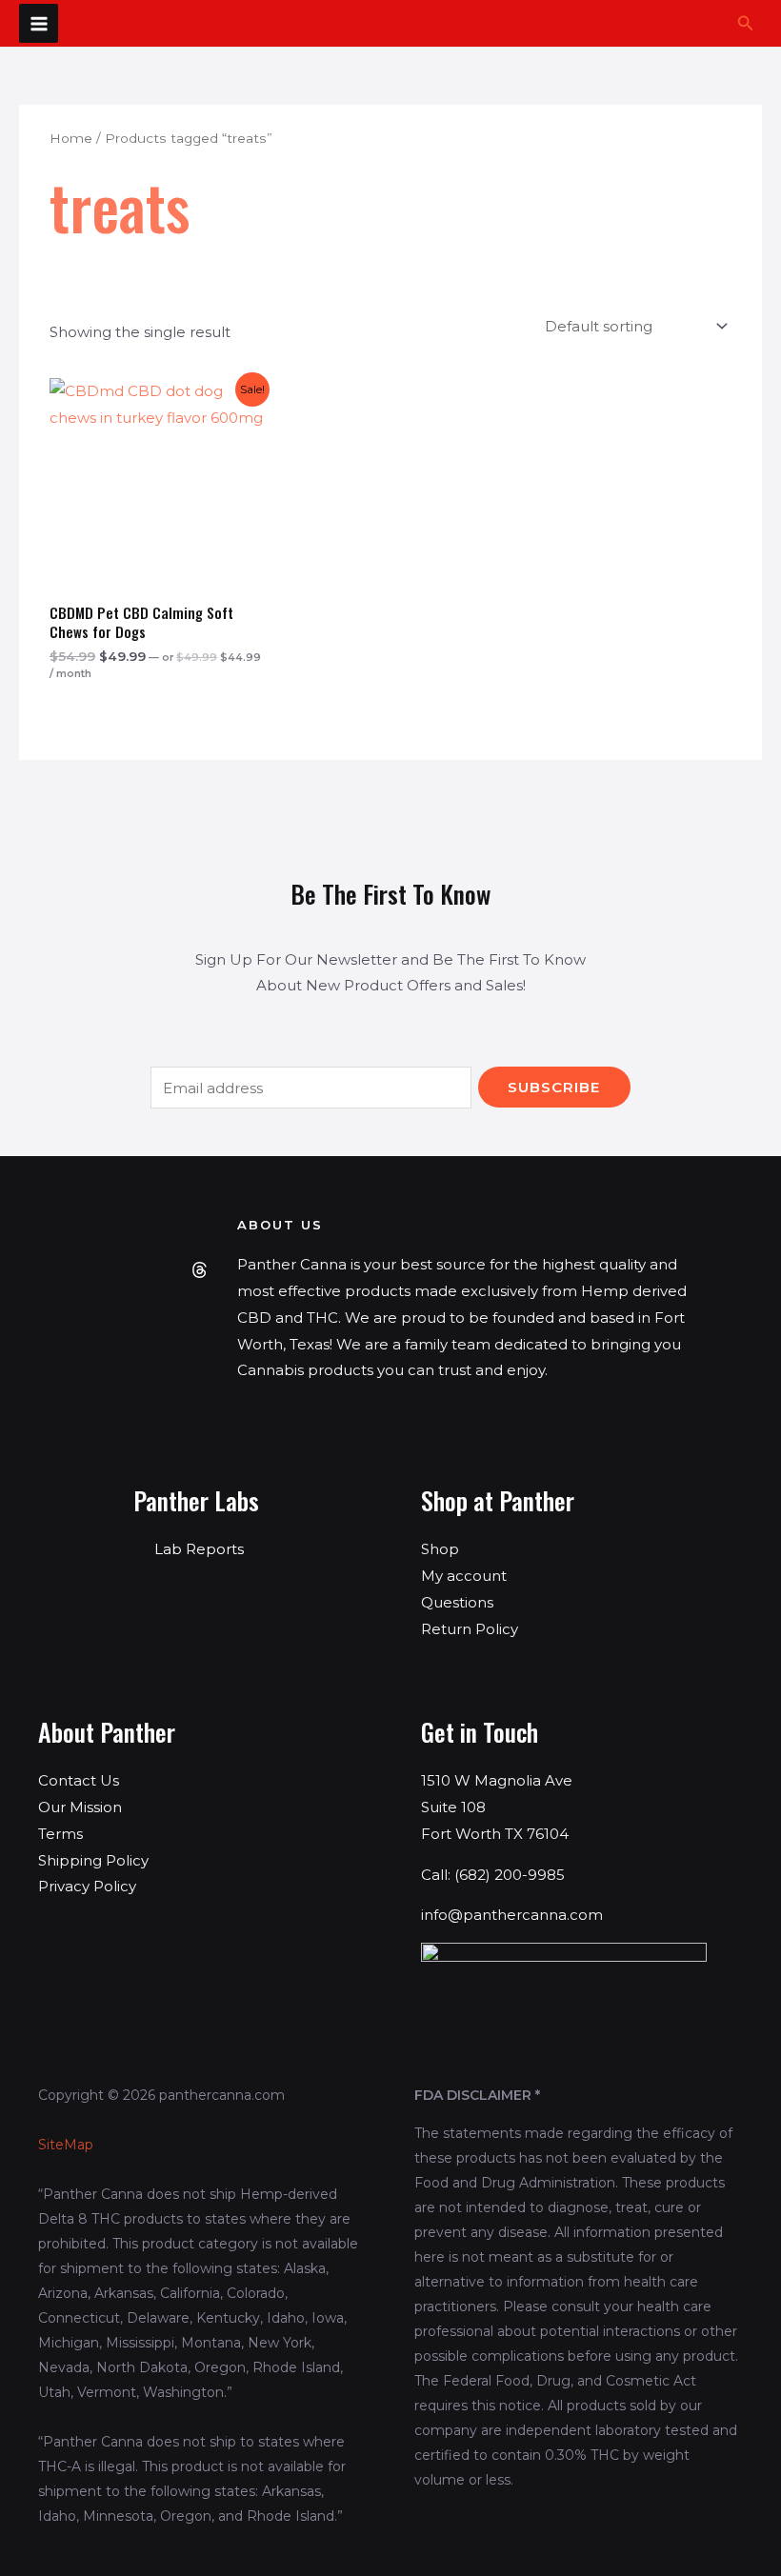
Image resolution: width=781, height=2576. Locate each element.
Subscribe (554, 1087)
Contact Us (79, 1780)
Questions (457, 1602)
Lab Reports (199, 1549)
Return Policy (470, 1629)
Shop (440, 1549)
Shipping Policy (93, 1860)
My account (464, 1576)
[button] (746, 24)
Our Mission (80, 1807)
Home (71, 138)
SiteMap (66, 2145)
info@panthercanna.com (512, 1915)
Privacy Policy (87, 1886)
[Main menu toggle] (39, 23)
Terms (60, 1834)
